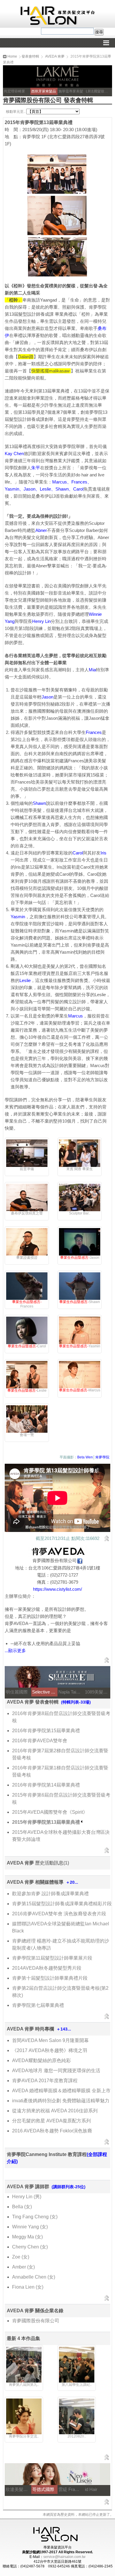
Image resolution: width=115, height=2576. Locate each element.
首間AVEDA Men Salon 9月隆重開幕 (50, 2040)
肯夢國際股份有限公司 (36, 2321)
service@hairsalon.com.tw (64, 2557)
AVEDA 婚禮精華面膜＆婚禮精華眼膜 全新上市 (61, 2091)
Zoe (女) (21, 2257)
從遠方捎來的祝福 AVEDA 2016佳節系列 (55, 2111)
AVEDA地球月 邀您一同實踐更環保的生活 (56, 2071)
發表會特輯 (30, 56)
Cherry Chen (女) (30, 2247)
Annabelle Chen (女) (34, 2277)
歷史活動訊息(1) (52, 1863)
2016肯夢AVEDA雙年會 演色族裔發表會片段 (59, 1914)
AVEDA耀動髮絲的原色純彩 (41, 2060)
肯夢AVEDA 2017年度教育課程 (45, 2081)
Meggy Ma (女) (27, 2237)
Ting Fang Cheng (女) (35, 2217)
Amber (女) (23, 2267)
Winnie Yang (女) (30, 2227)
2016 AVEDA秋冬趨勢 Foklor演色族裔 (52, 2131)
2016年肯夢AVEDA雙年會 (40, 1741)
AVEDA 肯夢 (55, 56)
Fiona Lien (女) (28, 2287)
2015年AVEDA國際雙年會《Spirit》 (50, 1812)
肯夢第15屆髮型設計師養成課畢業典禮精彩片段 (62, 1904)
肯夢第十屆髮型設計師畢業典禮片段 (50, 1978)
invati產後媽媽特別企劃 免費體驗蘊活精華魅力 (61, 2101)
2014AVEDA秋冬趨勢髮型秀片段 (47, 1968)
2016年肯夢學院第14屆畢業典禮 (46, 1785)
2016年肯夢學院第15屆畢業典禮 (46, 1731)
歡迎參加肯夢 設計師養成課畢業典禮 (50, 1894)
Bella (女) (22, 2207)
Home (12, 56)
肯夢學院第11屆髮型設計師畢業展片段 (52, 1958)
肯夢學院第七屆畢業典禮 (38, 2005)
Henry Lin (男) (27, 2197)
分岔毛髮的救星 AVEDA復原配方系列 (51, 2121)
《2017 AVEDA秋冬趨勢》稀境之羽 (50, 2050)
